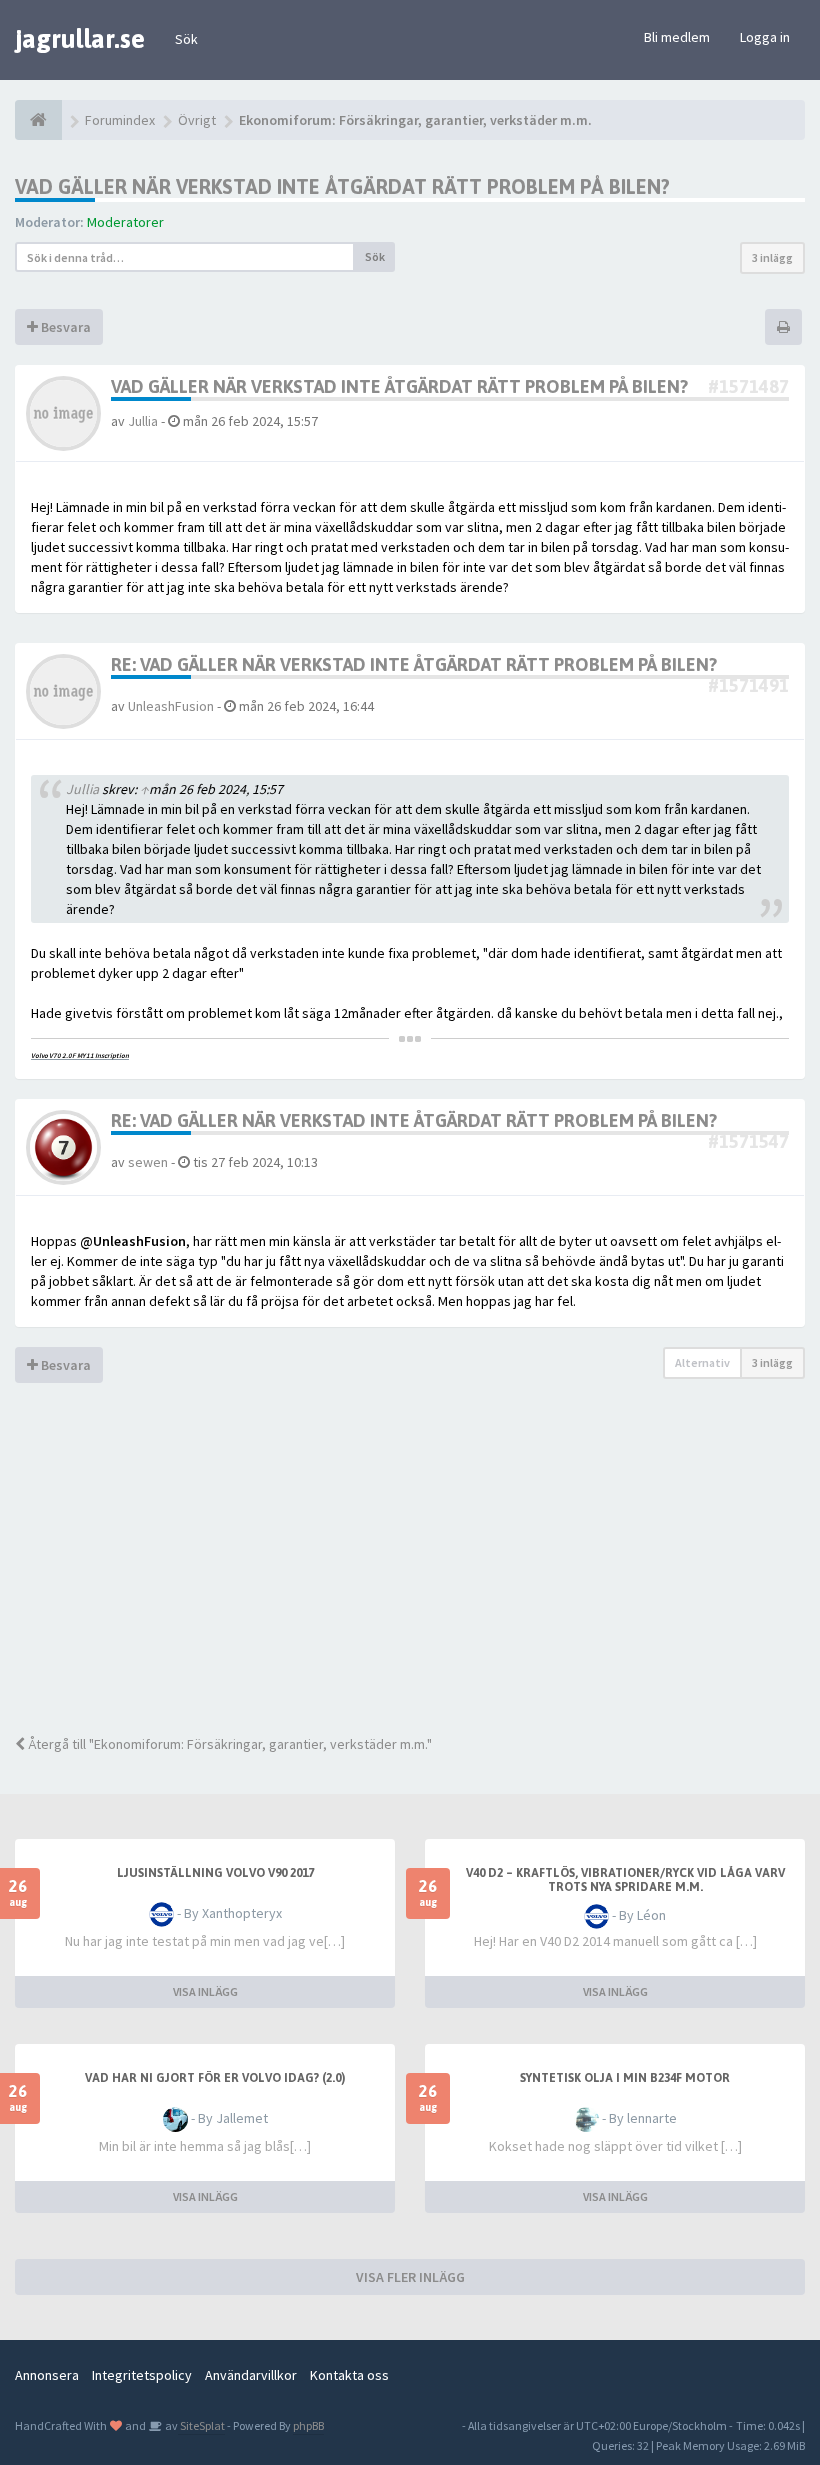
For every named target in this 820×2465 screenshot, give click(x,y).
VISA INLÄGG (205, 1991)
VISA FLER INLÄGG (410, 2277)
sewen (148, 1162)
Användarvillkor (251, 2375)
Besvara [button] (64, 327)
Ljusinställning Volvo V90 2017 (215, 1873)
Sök (186, 39)
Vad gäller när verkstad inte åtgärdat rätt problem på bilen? (342, 186)
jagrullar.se (80, 39)
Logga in (765, 37)
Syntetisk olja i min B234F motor (625, 2078)
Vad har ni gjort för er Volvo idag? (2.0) (215, 2078)
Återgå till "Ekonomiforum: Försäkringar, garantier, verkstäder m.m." (228, 1744)
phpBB (308, 2425)
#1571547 (748, 1141)
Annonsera (47, 2375)
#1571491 (748, 685)
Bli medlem (677, 37)
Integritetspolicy (142, 2375)
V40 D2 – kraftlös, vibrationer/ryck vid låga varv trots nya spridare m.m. (625, 1880)
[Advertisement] (410, 1574)
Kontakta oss (349, 2375)
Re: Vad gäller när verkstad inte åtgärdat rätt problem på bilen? (414, 664)
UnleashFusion (171, 706)
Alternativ (702, 1362)
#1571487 (748, 386)
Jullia (143, 421)
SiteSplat (201, 2425)
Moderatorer (125, 222)
